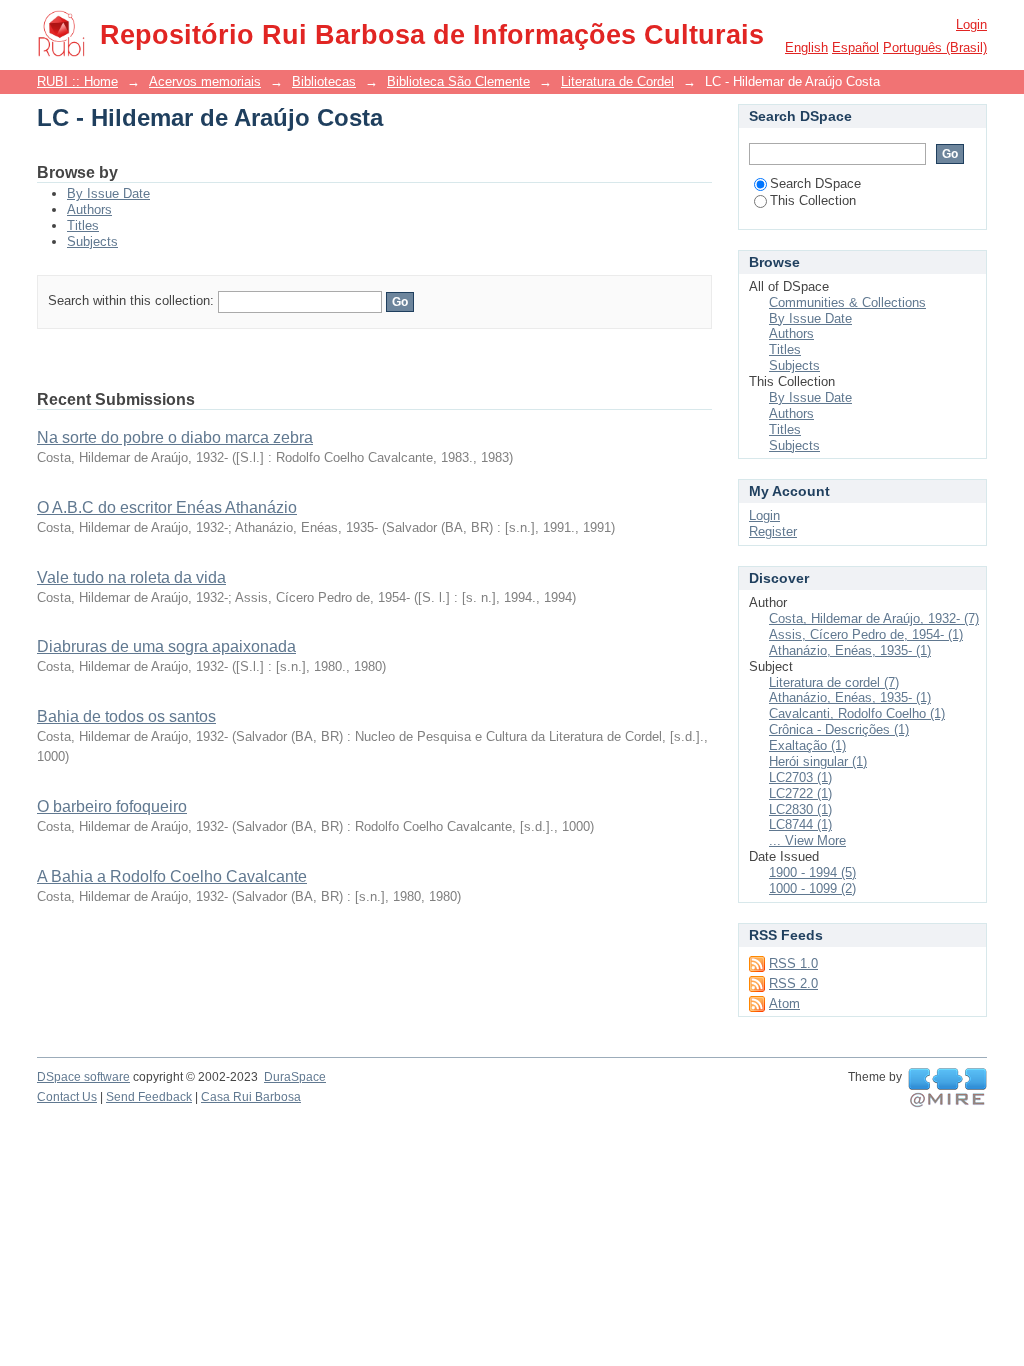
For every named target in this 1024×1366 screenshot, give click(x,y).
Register (773, 531)
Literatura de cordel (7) (834, 682)
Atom (784, 1003)
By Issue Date (108, 193)
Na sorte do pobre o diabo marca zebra (175, 437)
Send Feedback (149, 1097)
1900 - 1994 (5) (812, 872)
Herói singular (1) (818, 761)
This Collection (813, 200)
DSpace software (83, 1077)
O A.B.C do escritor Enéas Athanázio (167, 507)
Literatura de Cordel (617, 81)
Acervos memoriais (205, 81)
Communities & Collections (847, 302)
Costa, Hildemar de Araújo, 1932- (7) (874, 618)
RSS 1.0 (793, 963)
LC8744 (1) (800, 824)
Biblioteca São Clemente (458, 81)
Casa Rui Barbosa (251, 1097)
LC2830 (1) (800, 809)
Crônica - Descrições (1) (839, 729)
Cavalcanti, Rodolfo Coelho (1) (857, 713)
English (806, 47)
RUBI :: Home (77, 81)
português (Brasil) (935, 47)
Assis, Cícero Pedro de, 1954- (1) (866, 634)
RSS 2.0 (793, 983)
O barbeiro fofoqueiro (112, 806)
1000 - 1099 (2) (812, 888)
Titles (83, 225)
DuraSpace (295, 1077)
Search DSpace (815, 183)
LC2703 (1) (800, 777)
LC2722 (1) (800, 793)
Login (971, 24)
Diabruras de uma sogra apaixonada (166, 646)
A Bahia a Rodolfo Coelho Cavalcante (172, 876)
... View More (807, 840)
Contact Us (67, 1097)
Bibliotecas (324, 81)
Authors (89, 209)
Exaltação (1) (807, 745)
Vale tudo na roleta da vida (131, 577)
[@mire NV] (947, 1088)
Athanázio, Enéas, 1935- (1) (850, 650)
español (855, 47)
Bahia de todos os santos (126, 716)
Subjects (92, 241)
